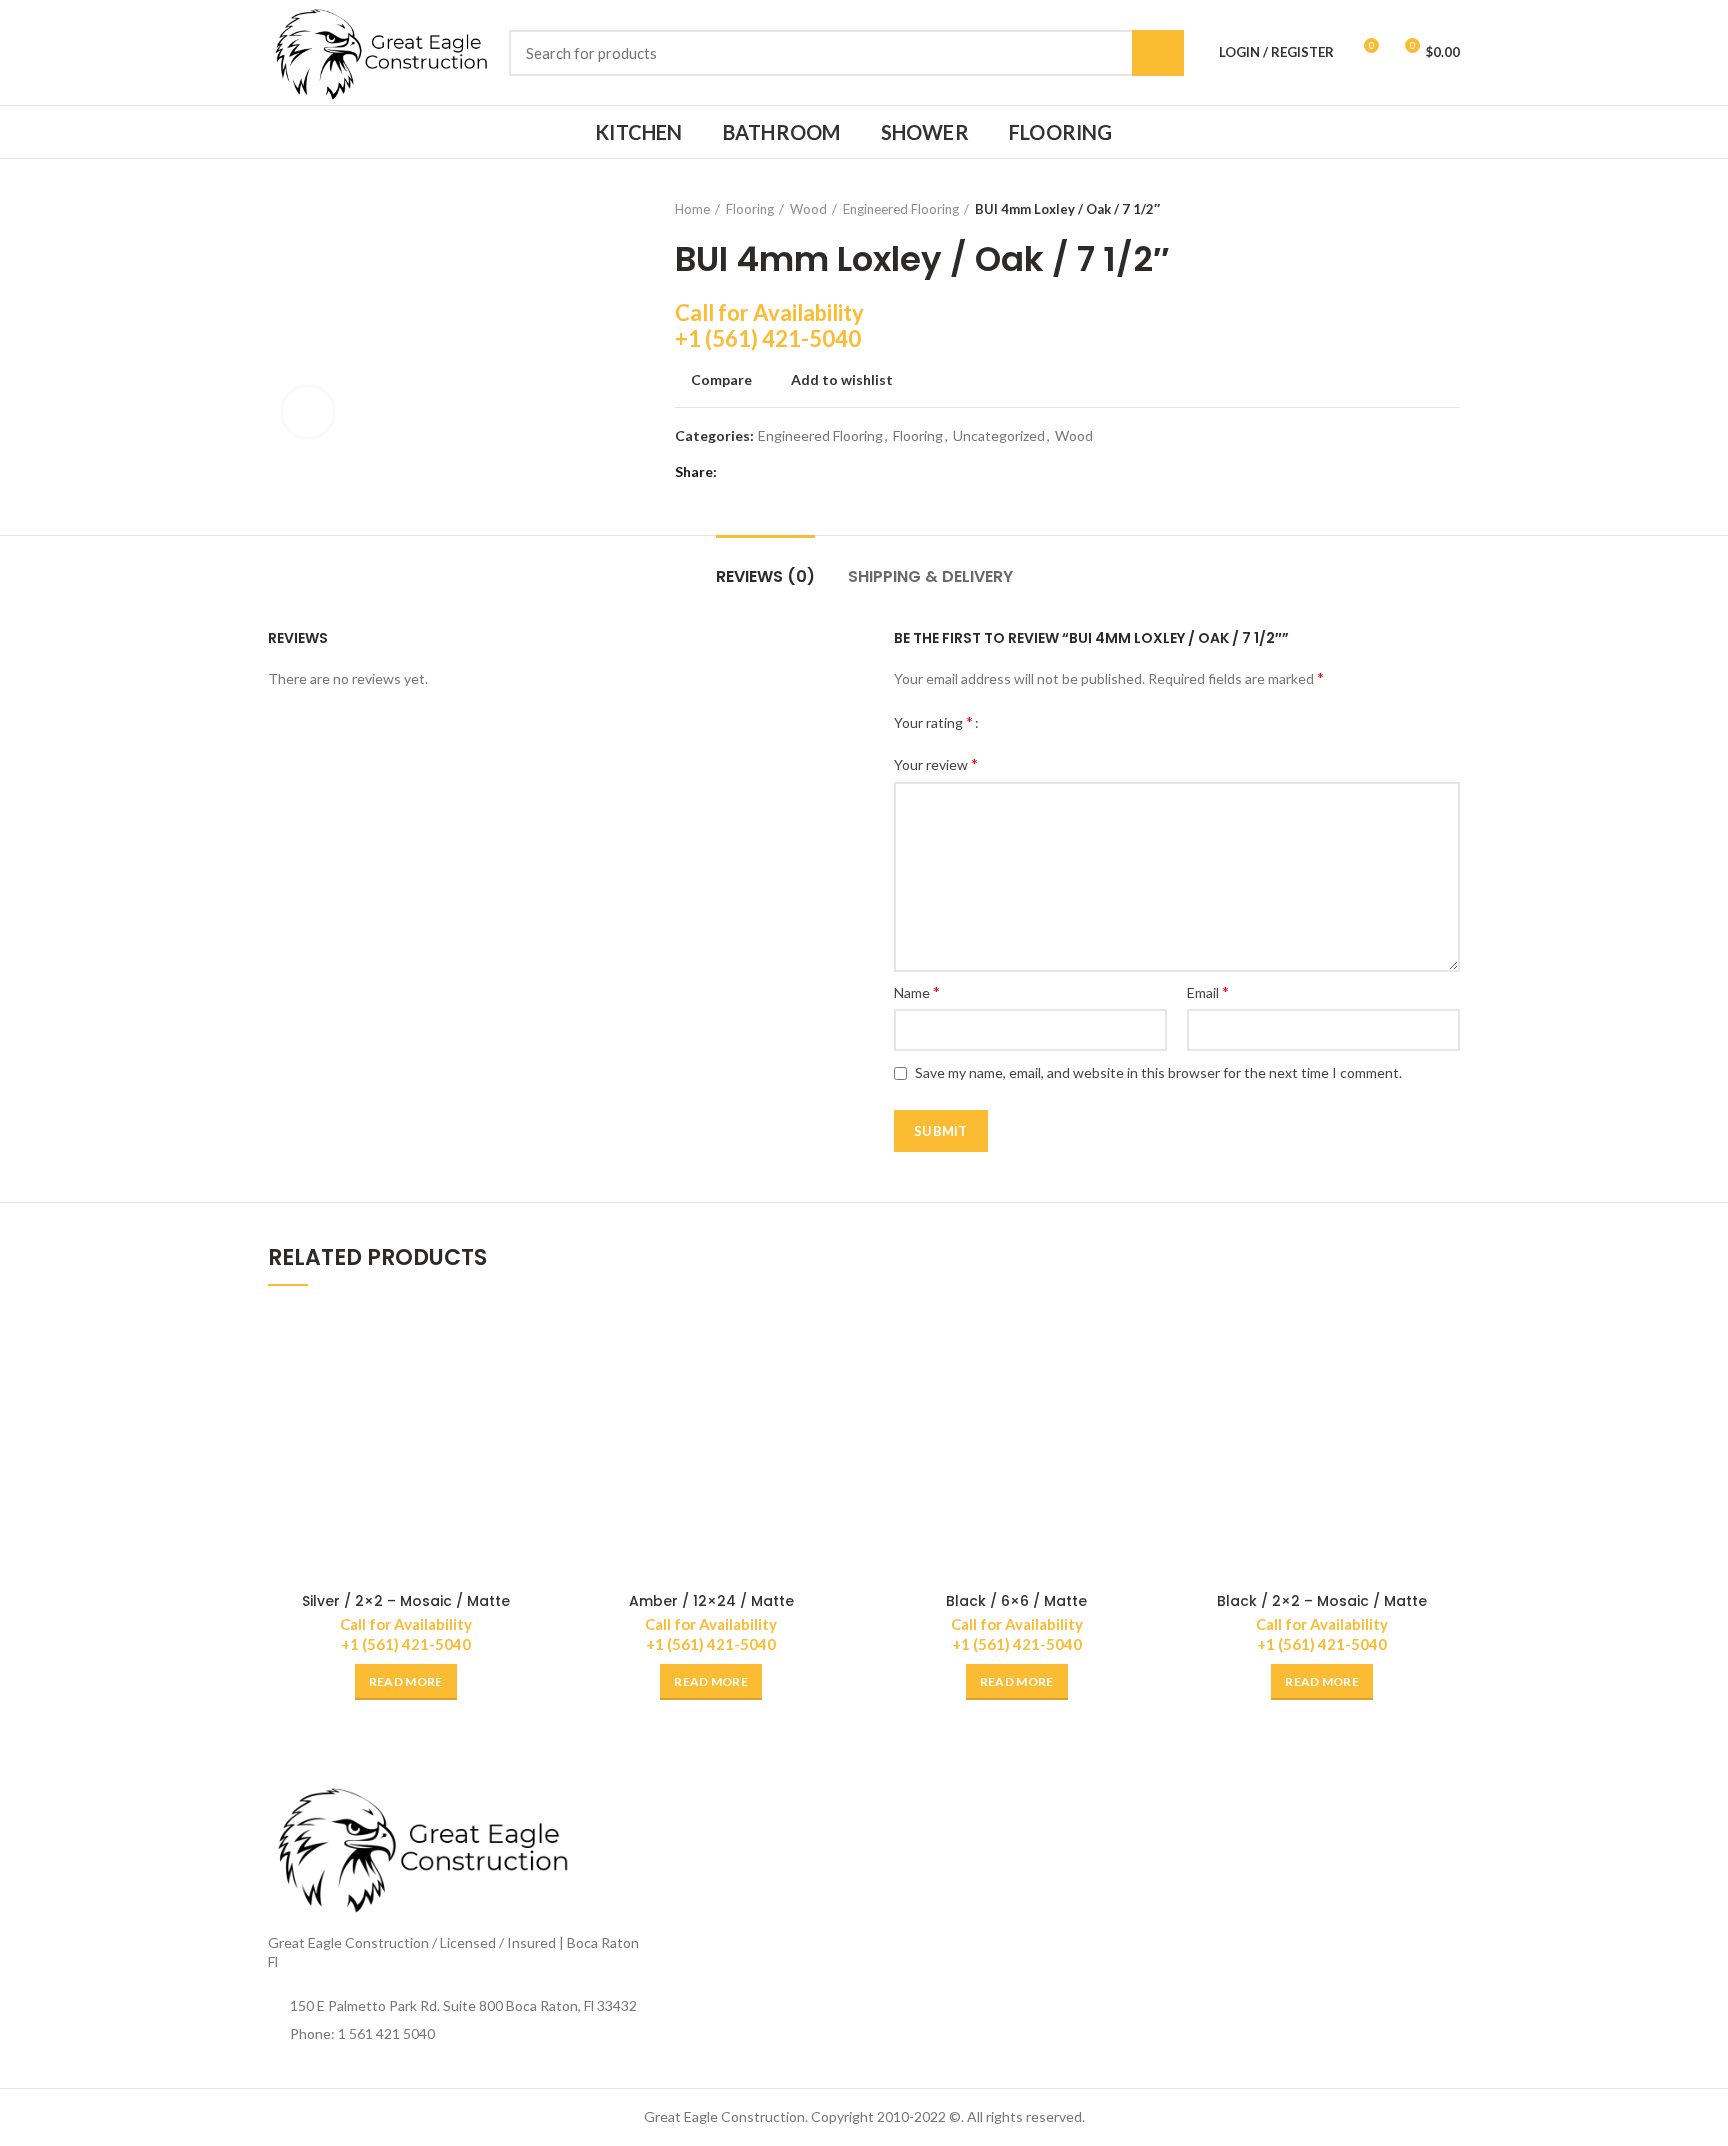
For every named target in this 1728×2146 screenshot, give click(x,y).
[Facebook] (737, 472)
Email (1208, 991)
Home (692, 209)
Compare (721, 380)
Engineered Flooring (901, 209)
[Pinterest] (787, 472)
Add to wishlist (842, 380)
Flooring (750, 209)
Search (1158, 53)
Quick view (529, 1384)
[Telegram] (837, 472)
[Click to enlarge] (308, 412)
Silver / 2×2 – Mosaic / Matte (406, 1601)
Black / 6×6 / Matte (1016, 1601)
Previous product (1410, 209)
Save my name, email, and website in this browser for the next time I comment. (1158, 1072)
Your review (936, 763)
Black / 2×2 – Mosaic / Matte (1322, 1601)
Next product (1450, 209)
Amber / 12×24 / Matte (711, 1601)
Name (917, 991)
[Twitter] (762, 472)
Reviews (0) (765, 576)
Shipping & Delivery (930, 576)
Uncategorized (999, 436)
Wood (808, 209)
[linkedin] (812, 472)
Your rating (933, 721)
